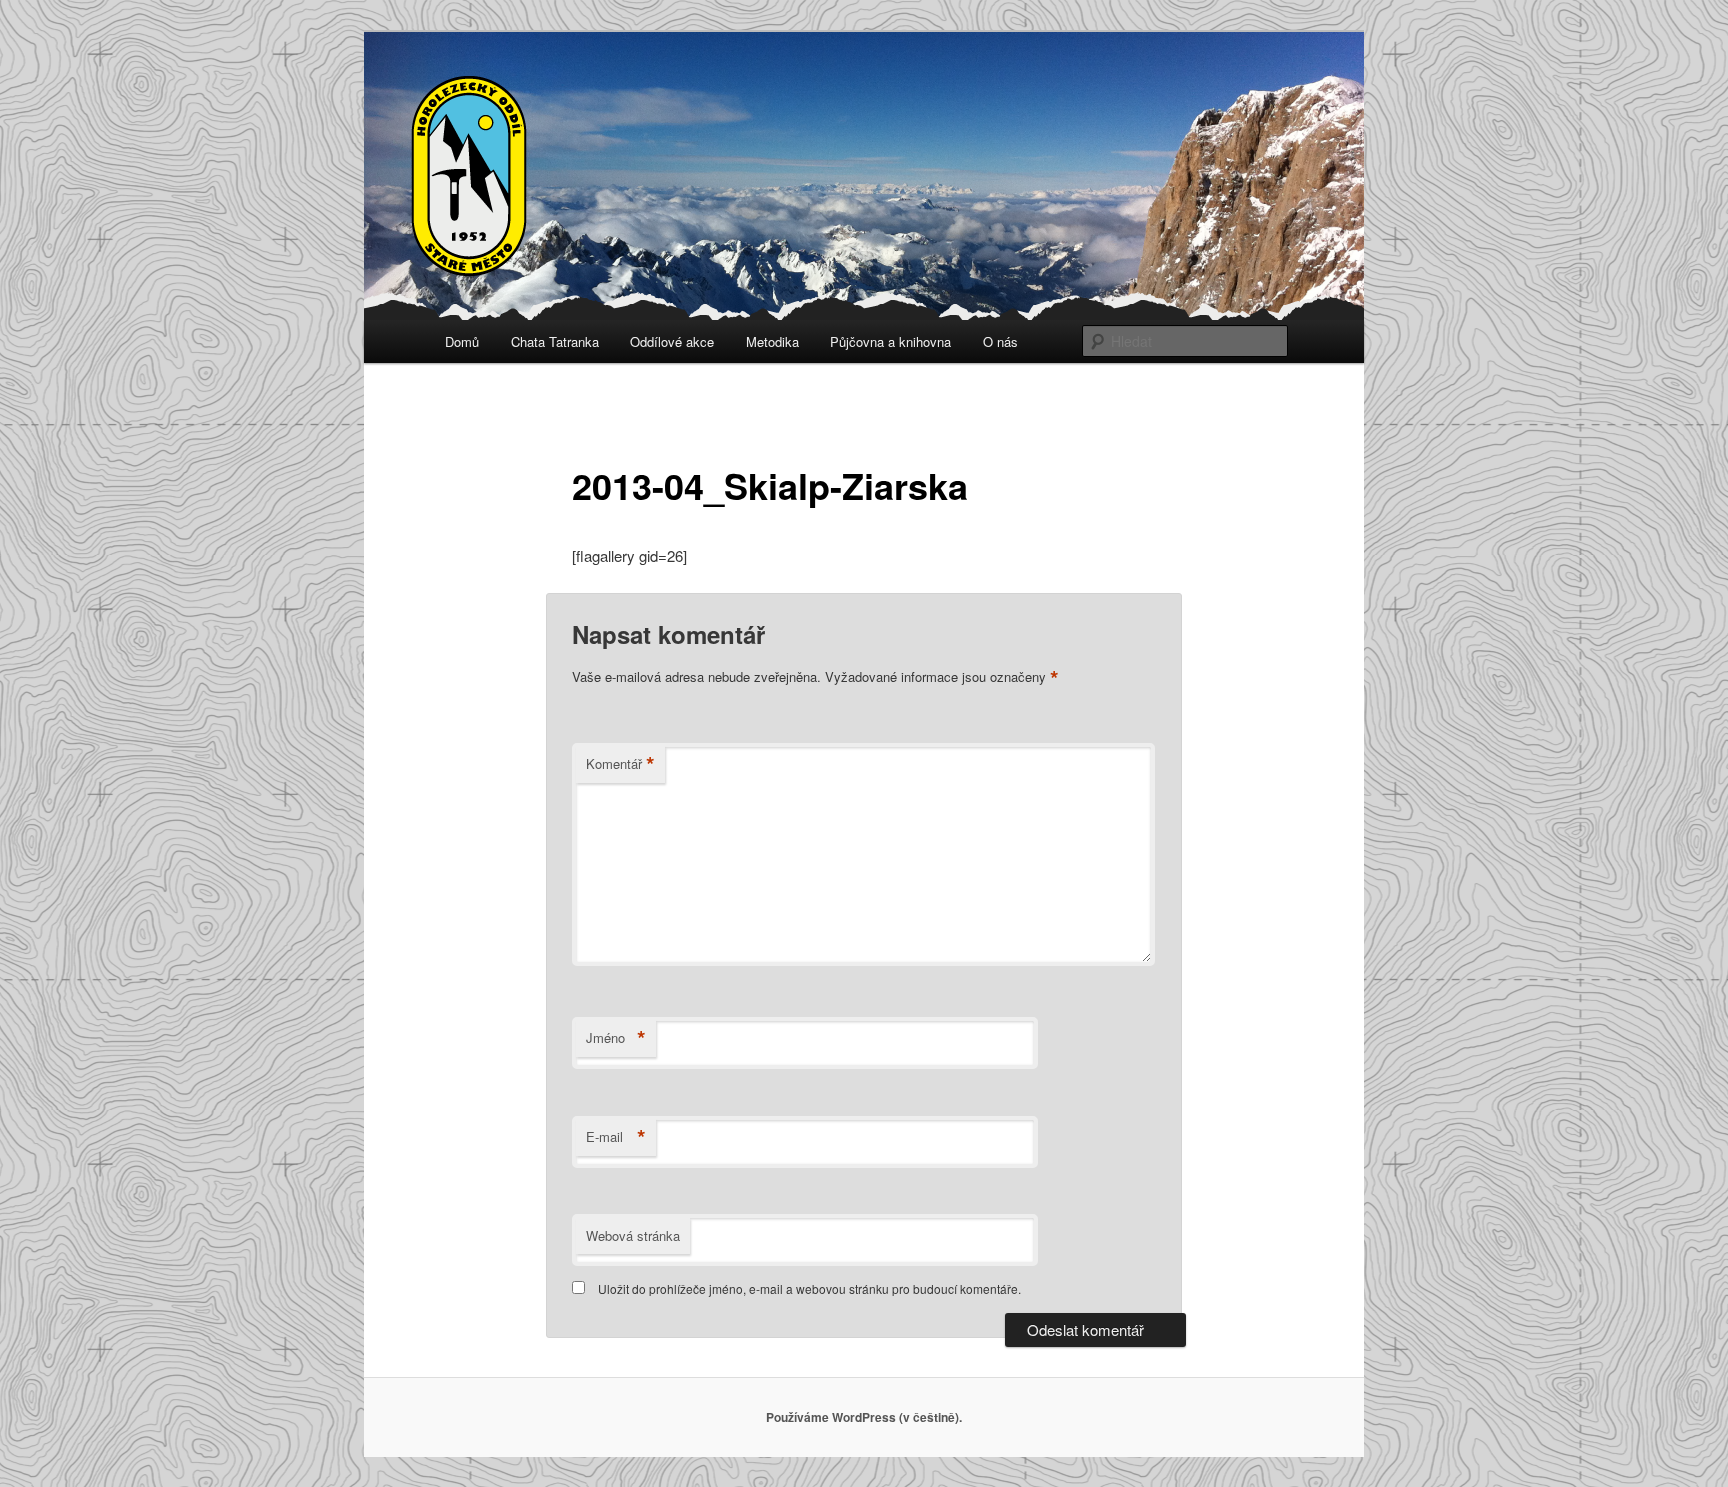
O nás (1000, 341)
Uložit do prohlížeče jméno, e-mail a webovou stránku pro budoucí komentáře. (809, 1288)
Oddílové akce (672, 341)
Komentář (620, 764)
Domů (462, 341)
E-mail (616, 1137)
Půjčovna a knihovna (890, 341)
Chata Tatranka (555, 341)
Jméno (616, 1038)
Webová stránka (633, 1235)
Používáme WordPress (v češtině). (864, 1417)
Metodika (772, 341)
